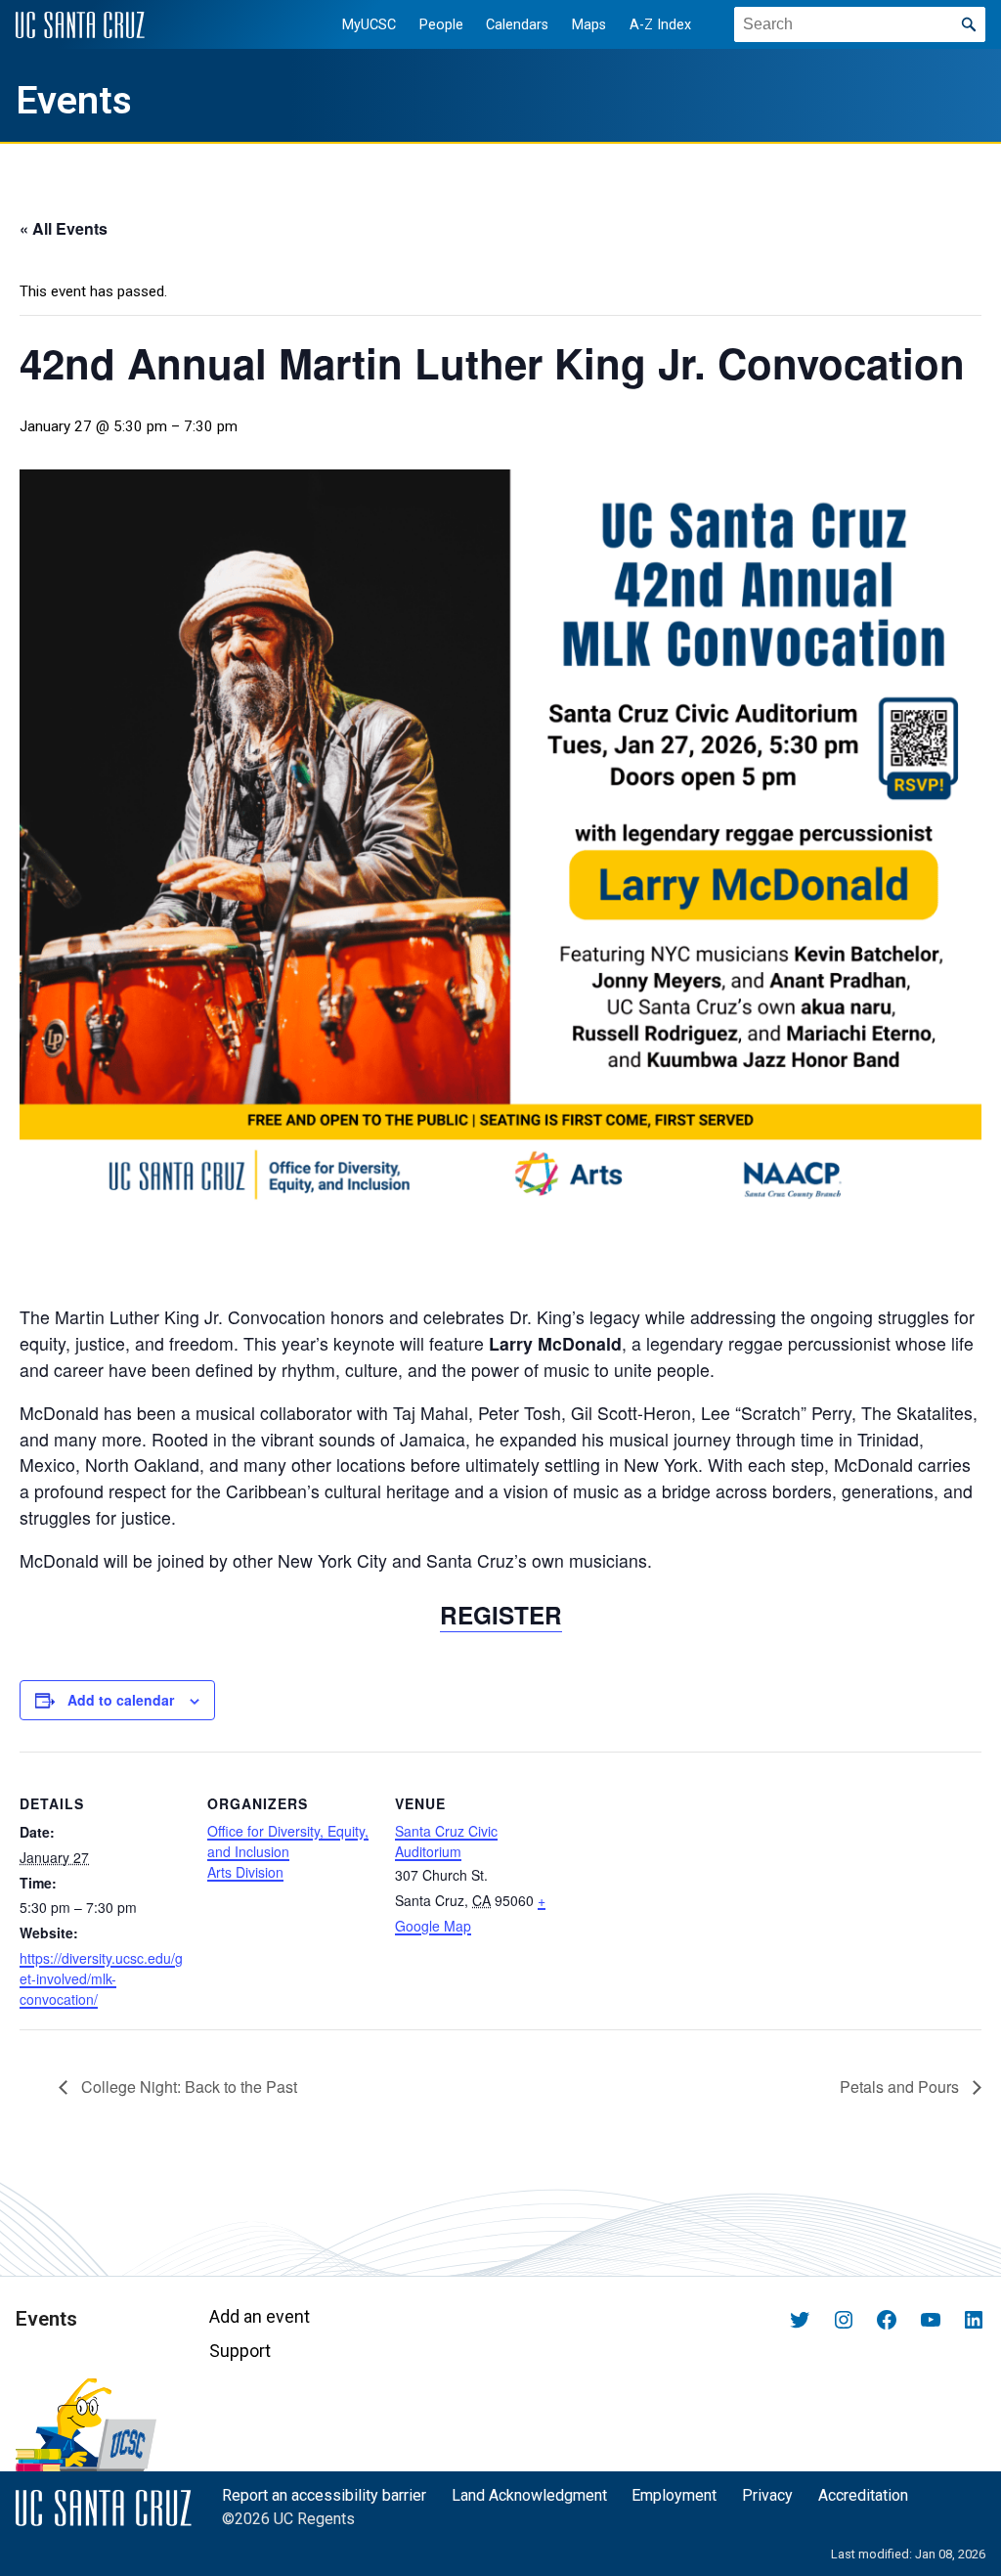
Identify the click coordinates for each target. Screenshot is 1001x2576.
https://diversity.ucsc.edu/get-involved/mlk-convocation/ (101, 1978)
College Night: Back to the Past (187, 2087)
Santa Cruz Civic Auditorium (446, 1841)
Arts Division (245, 1872)
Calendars (517, 25)
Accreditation (863, 2495)
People (441, 25)
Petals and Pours (901, 2087)
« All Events (64, 228)
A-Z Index (660, 25)
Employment (674, 2495)
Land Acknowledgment (529, 2495)
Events (74, 101)
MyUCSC (369, 25)
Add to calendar (121, 1700)
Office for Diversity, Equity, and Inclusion (288, 1841)
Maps (589, 25)
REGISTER (501, 1615)
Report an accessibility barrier (324, 2495)
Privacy (767, 2495)
